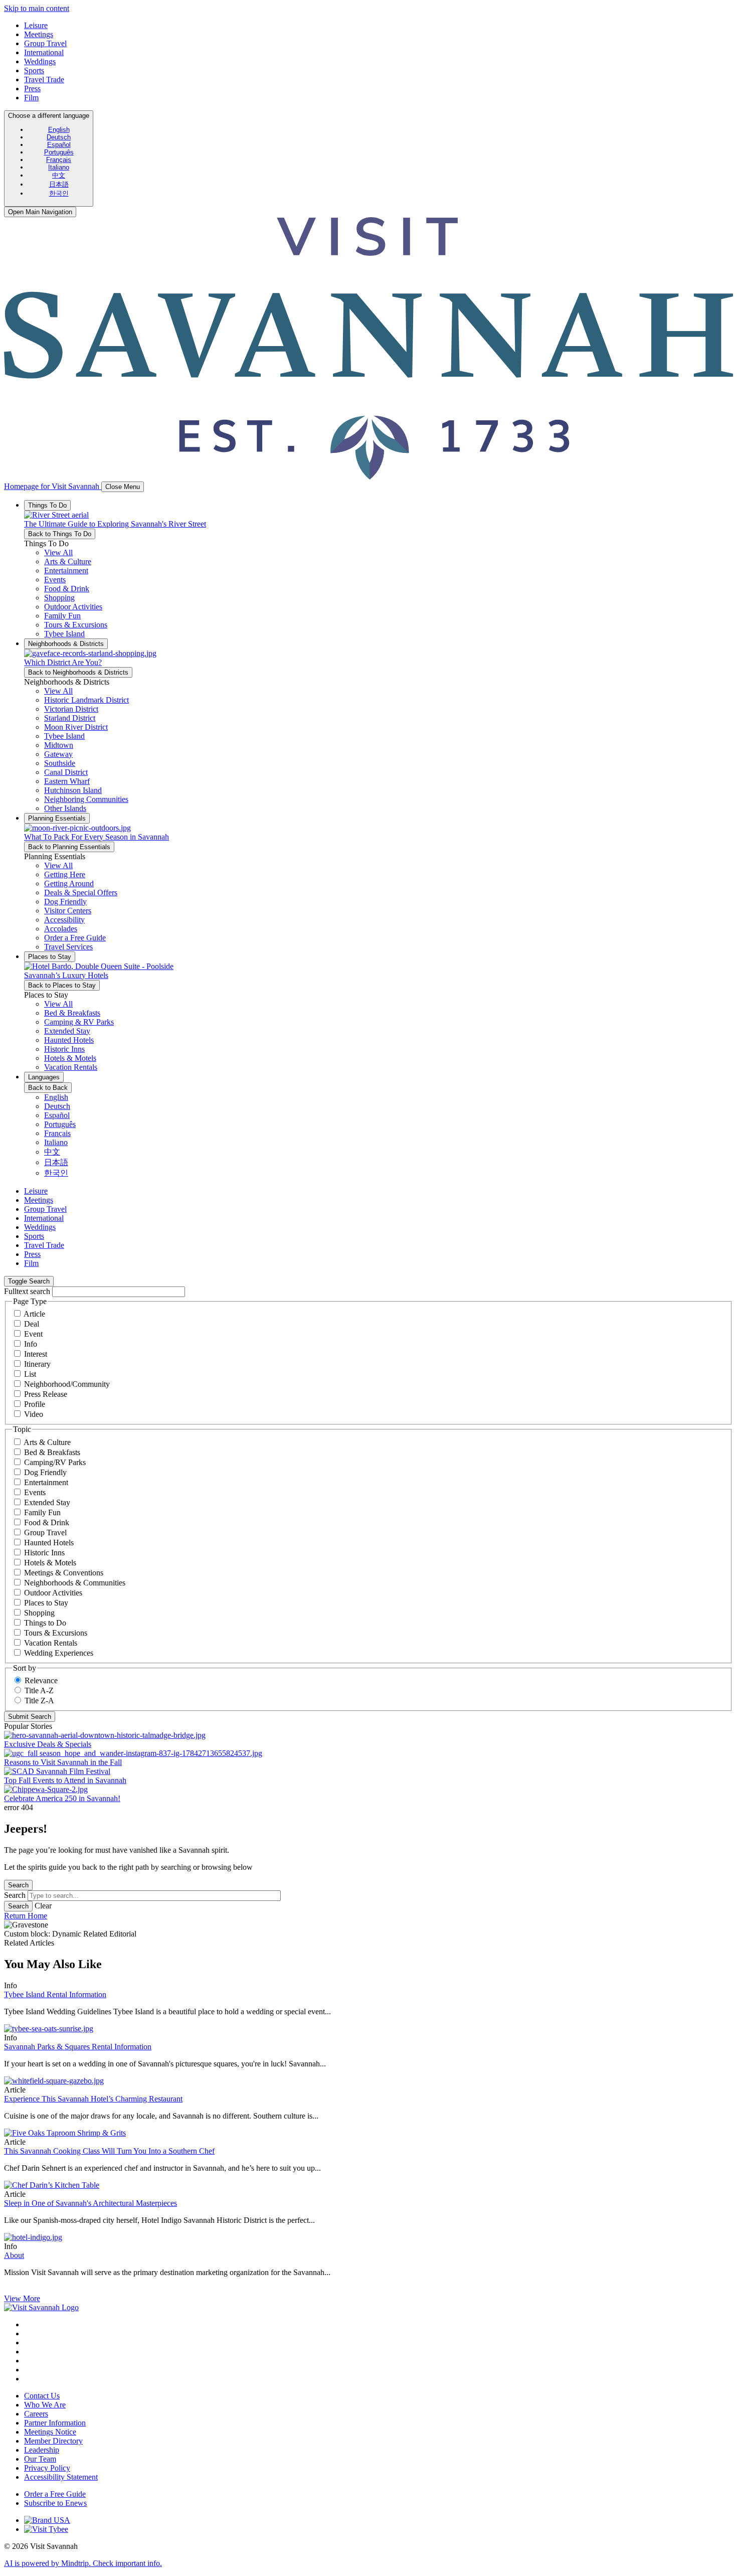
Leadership (42, 2450)
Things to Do (45, 1623)
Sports (34, 70)
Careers (36, 2414)
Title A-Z (39, 1690)
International (44, 52)
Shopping (39, 1613)
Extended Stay (47, 1502)
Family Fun (42, 1512)
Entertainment (46, 1482)
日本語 (59, 184)
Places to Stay (46, 1603)
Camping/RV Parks (55, 1462)
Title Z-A (39, 1701)
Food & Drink (47, 1522)
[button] (68, 561)
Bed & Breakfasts (52, 1452)
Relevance (41, 1680)
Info (31, 1344)
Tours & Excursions (56, 1633)
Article (34, 1314)
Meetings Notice (50, 2432)
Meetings (39, 34)
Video (34, 1414)
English (59, 130)
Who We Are (45, 2405)
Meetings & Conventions (64, 1573)
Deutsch (59, 137)
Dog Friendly (45, 1472)
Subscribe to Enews (55, 2503)
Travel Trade (44, 79)
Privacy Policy (47, 2468)
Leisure (36, 25)
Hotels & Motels (50, 1563)
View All (58, 552)
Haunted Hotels (49, 1543)
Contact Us (42, 2396)
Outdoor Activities (53, 1593)
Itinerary (37, 1364)
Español (59, 145)
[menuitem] (59, 130)
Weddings (40, 61)
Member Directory (53, 2441)
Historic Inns (44, 1553)
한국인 (59, 193)
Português (59, 152)
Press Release (46, 1394)
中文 (59, 175)
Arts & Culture (47, 1442)
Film (31, 98)
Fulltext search (27, 1291)
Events (35, 1492)
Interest (36, 1354)
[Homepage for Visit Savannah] (41, 2307)
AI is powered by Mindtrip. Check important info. (83, 2563)
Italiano (59, 167)
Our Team (40, 2459)
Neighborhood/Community (67, 1384)
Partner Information (55, 2423)
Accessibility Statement (61, 2477)
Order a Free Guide (55, 2494)
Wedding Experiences (59, 1653)
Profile (35, 1404)
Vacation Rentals (51, 1643)
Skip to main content (37, 8)
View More (22, 2298)
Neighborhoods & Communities (75, 1583)
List (30, 1374)
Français (59, 160)
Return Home (26, 1916)
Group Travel (45, 43)
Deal (32, 1324)
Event (33, 1334)
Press (32, 89)
